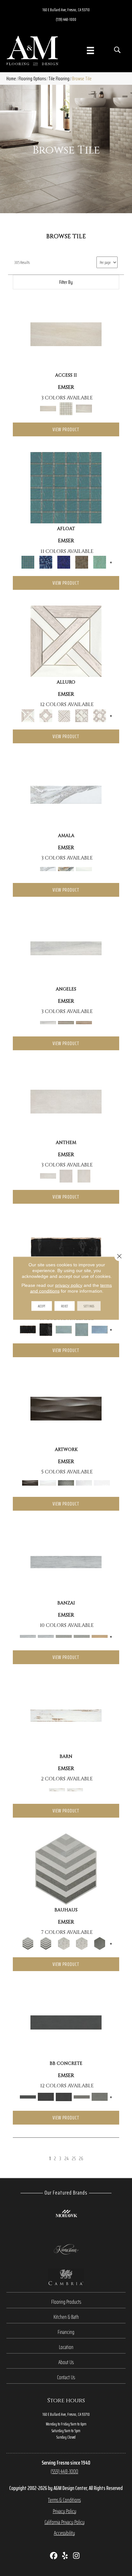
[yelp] (65, 2556)
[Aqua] (66, 487)
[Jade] (82, 562)
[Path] (66, 334)
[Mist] (100, 562)
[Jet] (66, 1255)
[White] (84, 869)
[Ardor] (66, 1562)
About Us (66, 2362)
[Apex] (66, 948)
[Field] (66, 1715)
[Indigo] (64, 562)
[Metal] (66, 1408)
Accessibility (64, 2533)
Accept (42, 1306)
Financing (66, 2332)
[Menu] (90, 50)
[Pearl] (48, 1483)
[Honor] (100, 1636)
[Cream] (66, 641)
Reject (65, 1306)
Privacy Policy (65, 2511)
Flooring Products (66, 2302)
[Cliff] (66, 1022)
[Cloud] (66, 794)
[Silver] (66, 1483)
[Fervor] (64, 1636)
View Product (66, 429)
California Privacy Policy (65, 2522)
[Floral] (64, 1943)
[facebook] (54, 2556)
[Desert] (66, 869)
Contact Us (66, 2377)
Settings (89, 1306)
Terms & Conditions (64, 2500)
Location (66, 2347)
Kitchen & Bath (66, 2317)
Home (11, 79)
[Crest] (84, 1022)
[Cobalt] (46, 562)
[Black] (66, 2022)
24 (66, 2158)
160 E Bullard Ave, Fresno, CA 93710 (66, 10)
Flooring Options (32, 79)
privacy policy (69, 1285)
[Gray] (100, 1943)
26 (81, 2158)
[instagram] (76, 2556)
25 (74, 2158)
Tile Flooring (59, 79)
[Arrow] (66, 1869)
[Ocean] (100, 1329)
